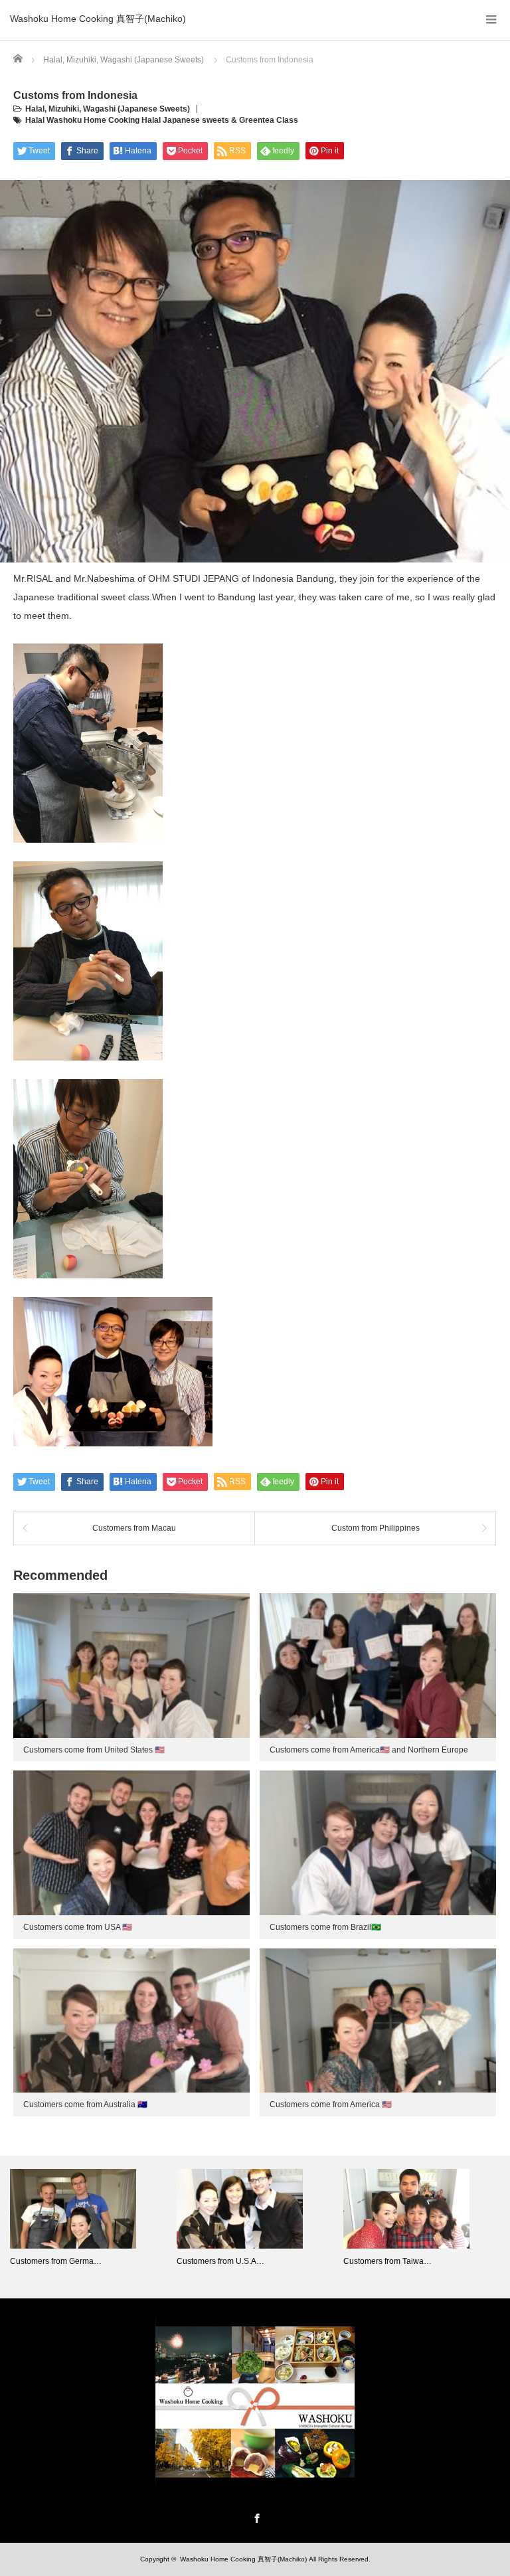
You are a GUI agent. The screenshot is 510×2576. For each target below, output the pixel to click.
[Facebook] (255, 2516)
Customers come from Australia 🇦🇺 (85, 2104)
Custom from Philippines (376, 1528)
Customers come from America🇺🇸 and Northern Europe (369, 1750)
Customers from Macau (134, 1528)
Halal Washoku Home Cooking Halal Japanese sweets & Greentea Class (162, 120)
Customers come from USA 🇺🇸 (78, 1927)
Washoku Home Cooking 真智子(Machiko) (98, 19)
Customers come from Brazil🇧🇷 (325, 1927)
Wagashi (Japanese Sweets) (136, 109)
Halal (35, 109)
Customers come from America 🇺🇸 (331, 2104)
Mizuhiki (64, 109)
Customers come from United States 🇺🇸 (94, 1750)
